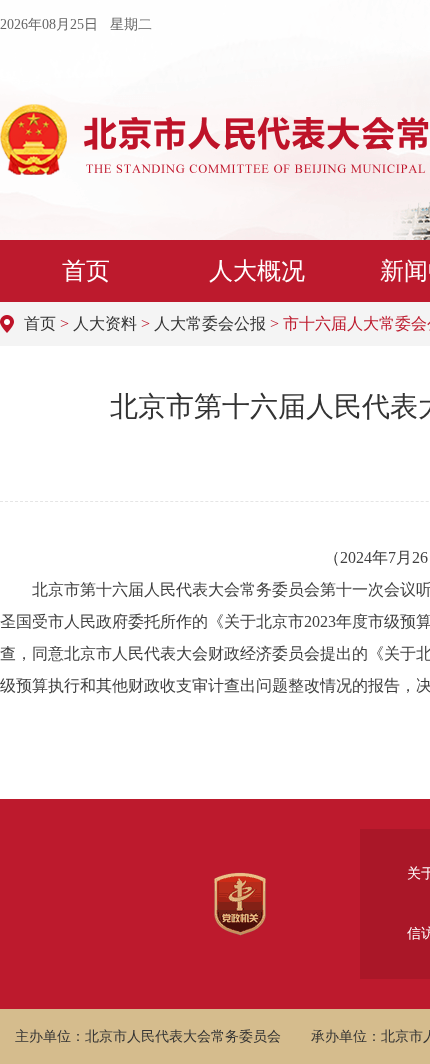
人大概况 (257, 271)
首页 (86, 271)
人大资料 (105, 323)
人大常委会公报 (210, 323)
